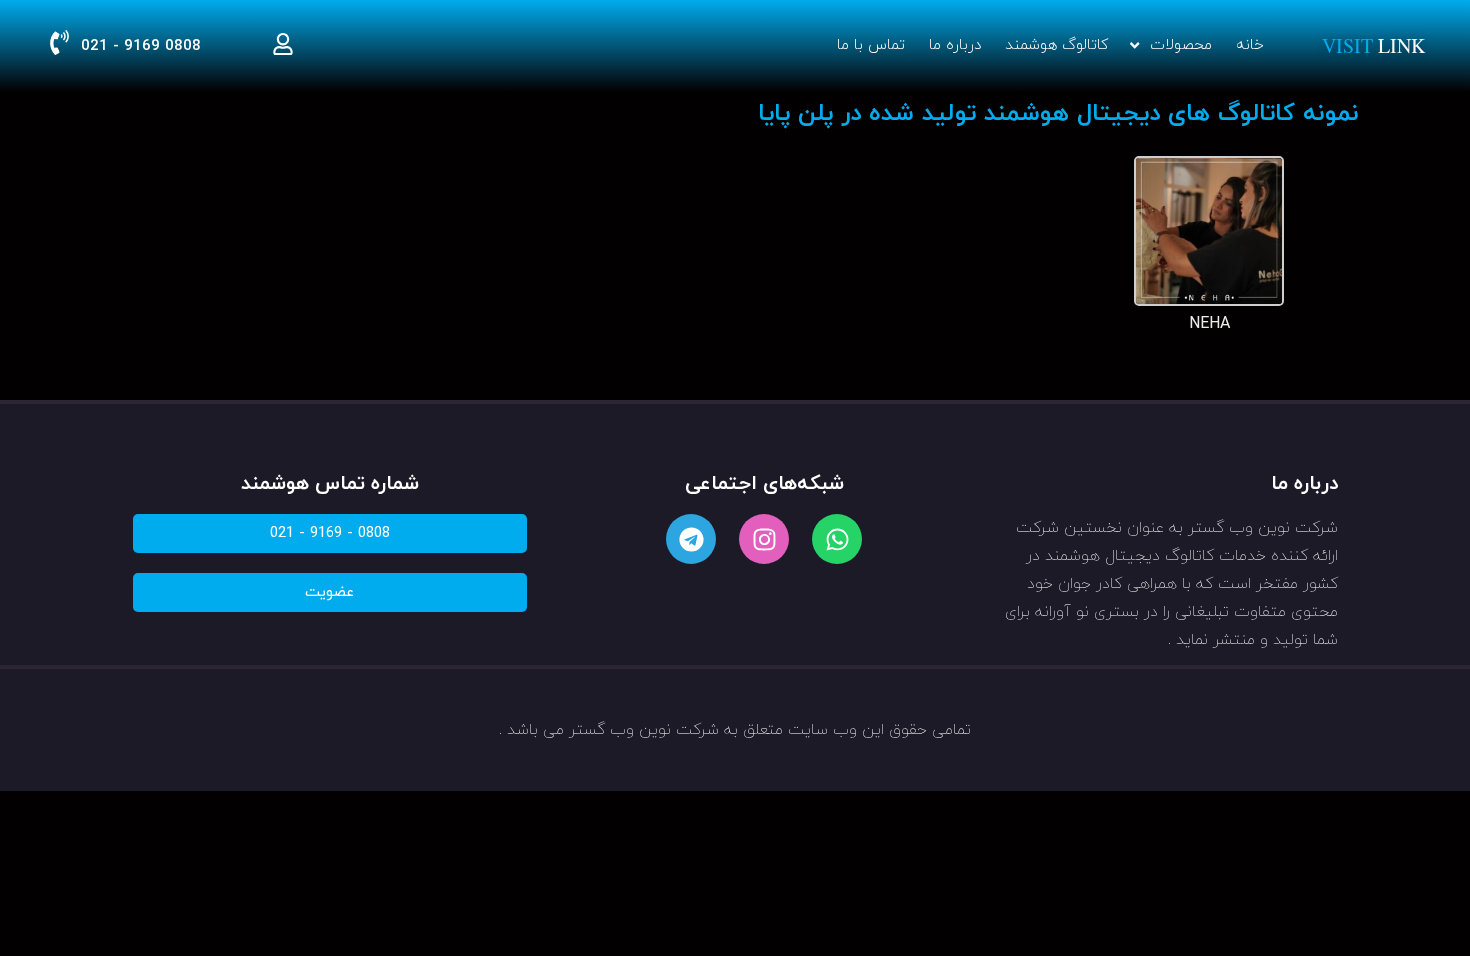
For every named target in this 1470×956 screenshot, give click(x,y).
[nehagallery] (1209, 302)
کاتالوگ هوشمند (1056, 45)
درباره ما (955, 45)
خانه (1250, 45)
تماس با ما (871, 45)
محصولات (1181, 45)
